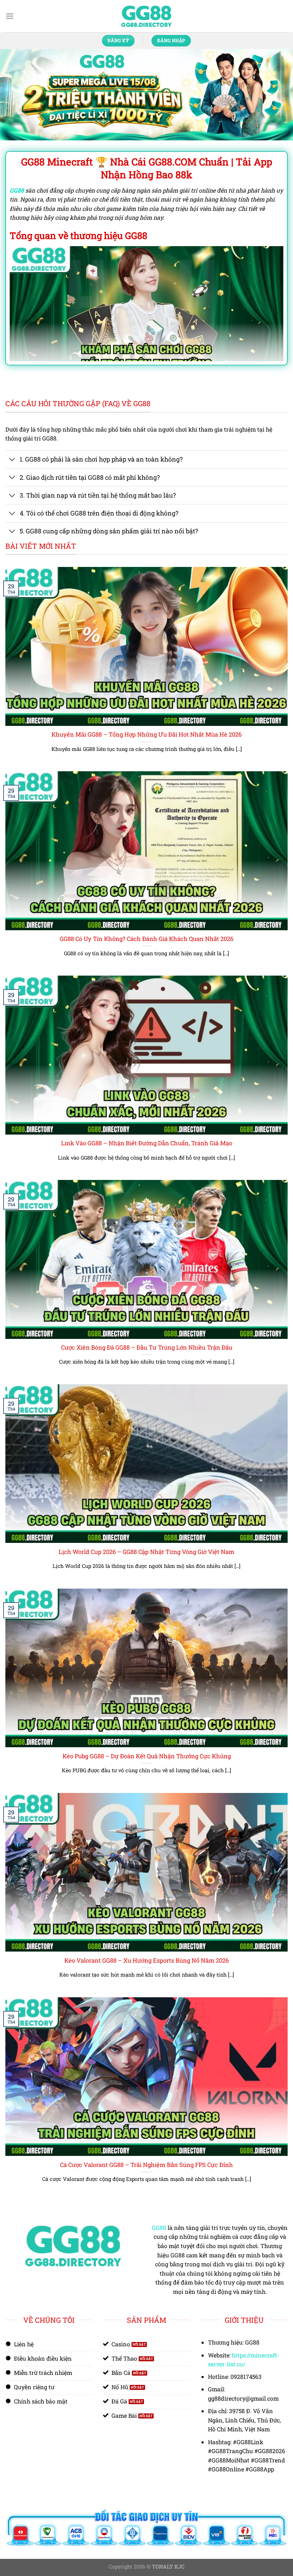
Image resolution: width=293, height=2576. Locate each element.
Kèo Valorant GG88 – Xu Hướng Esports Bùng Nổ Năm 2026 (146, 1937)
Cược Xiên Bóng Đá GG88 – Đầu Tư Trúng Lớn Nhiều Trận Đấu (147, 1324)
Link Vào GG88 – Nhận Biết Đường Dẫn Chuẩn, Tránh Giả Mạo (147, 1120)
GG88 (159, 2205)
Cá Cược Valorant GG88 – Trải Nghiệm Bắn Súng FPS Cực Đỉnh (146, 2142)
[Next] (278, 83)
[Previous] (15, 83)
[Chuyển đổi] (12, 437)
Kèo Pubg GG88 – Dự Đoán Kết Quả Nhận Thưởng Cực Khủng (147, 1733)
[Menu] (10, 16)
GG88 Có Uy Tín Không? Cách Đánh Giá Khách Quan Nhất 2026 (146, 916)
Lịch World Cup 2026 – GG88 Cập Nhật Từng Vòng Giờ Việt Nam (146, 1529)
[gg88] (146, 16)
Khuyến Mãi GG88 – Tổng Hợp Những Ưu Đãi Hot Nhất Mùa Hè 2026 (146, 711)
